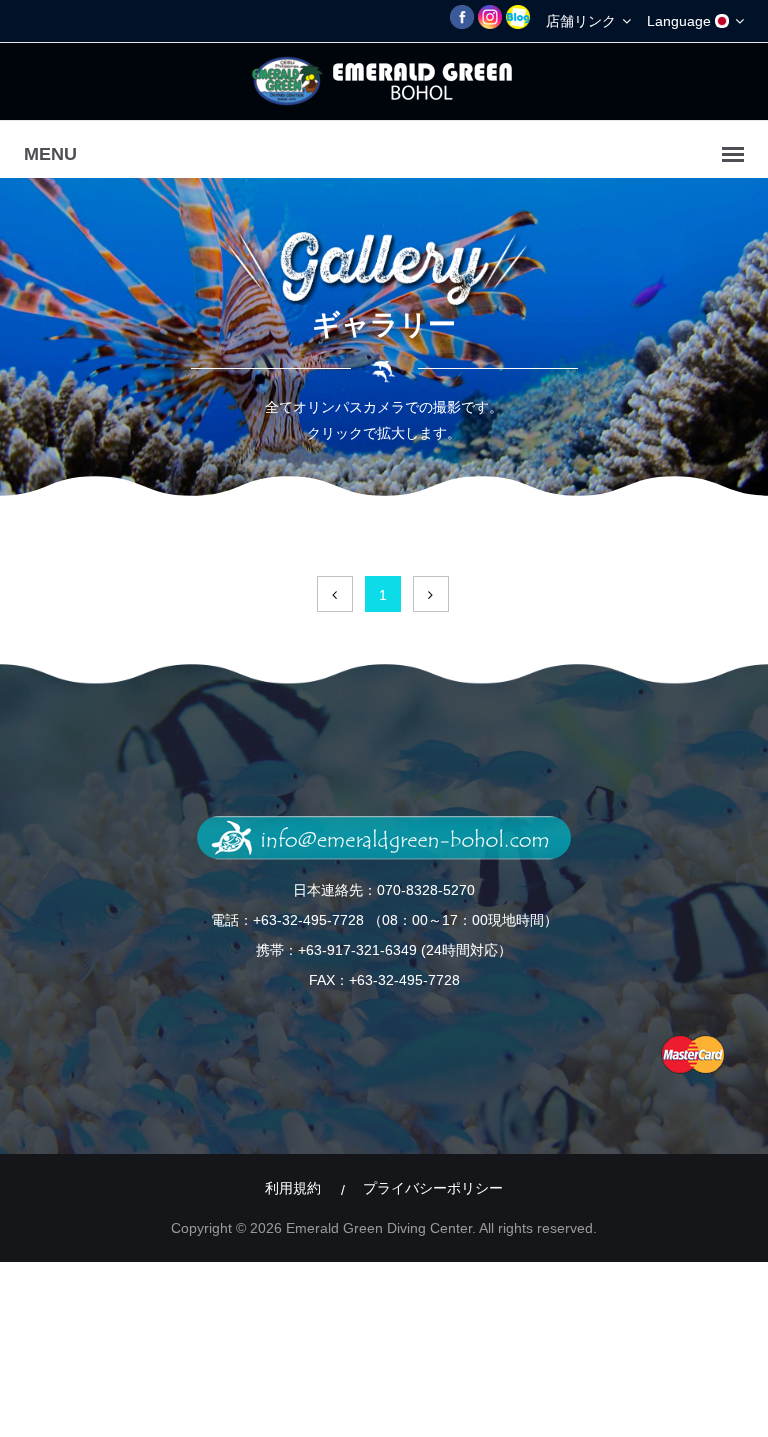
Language (681, 21)
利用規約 (293, 1188)
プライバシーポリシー (433, 1188)
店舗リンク (583, 21)
